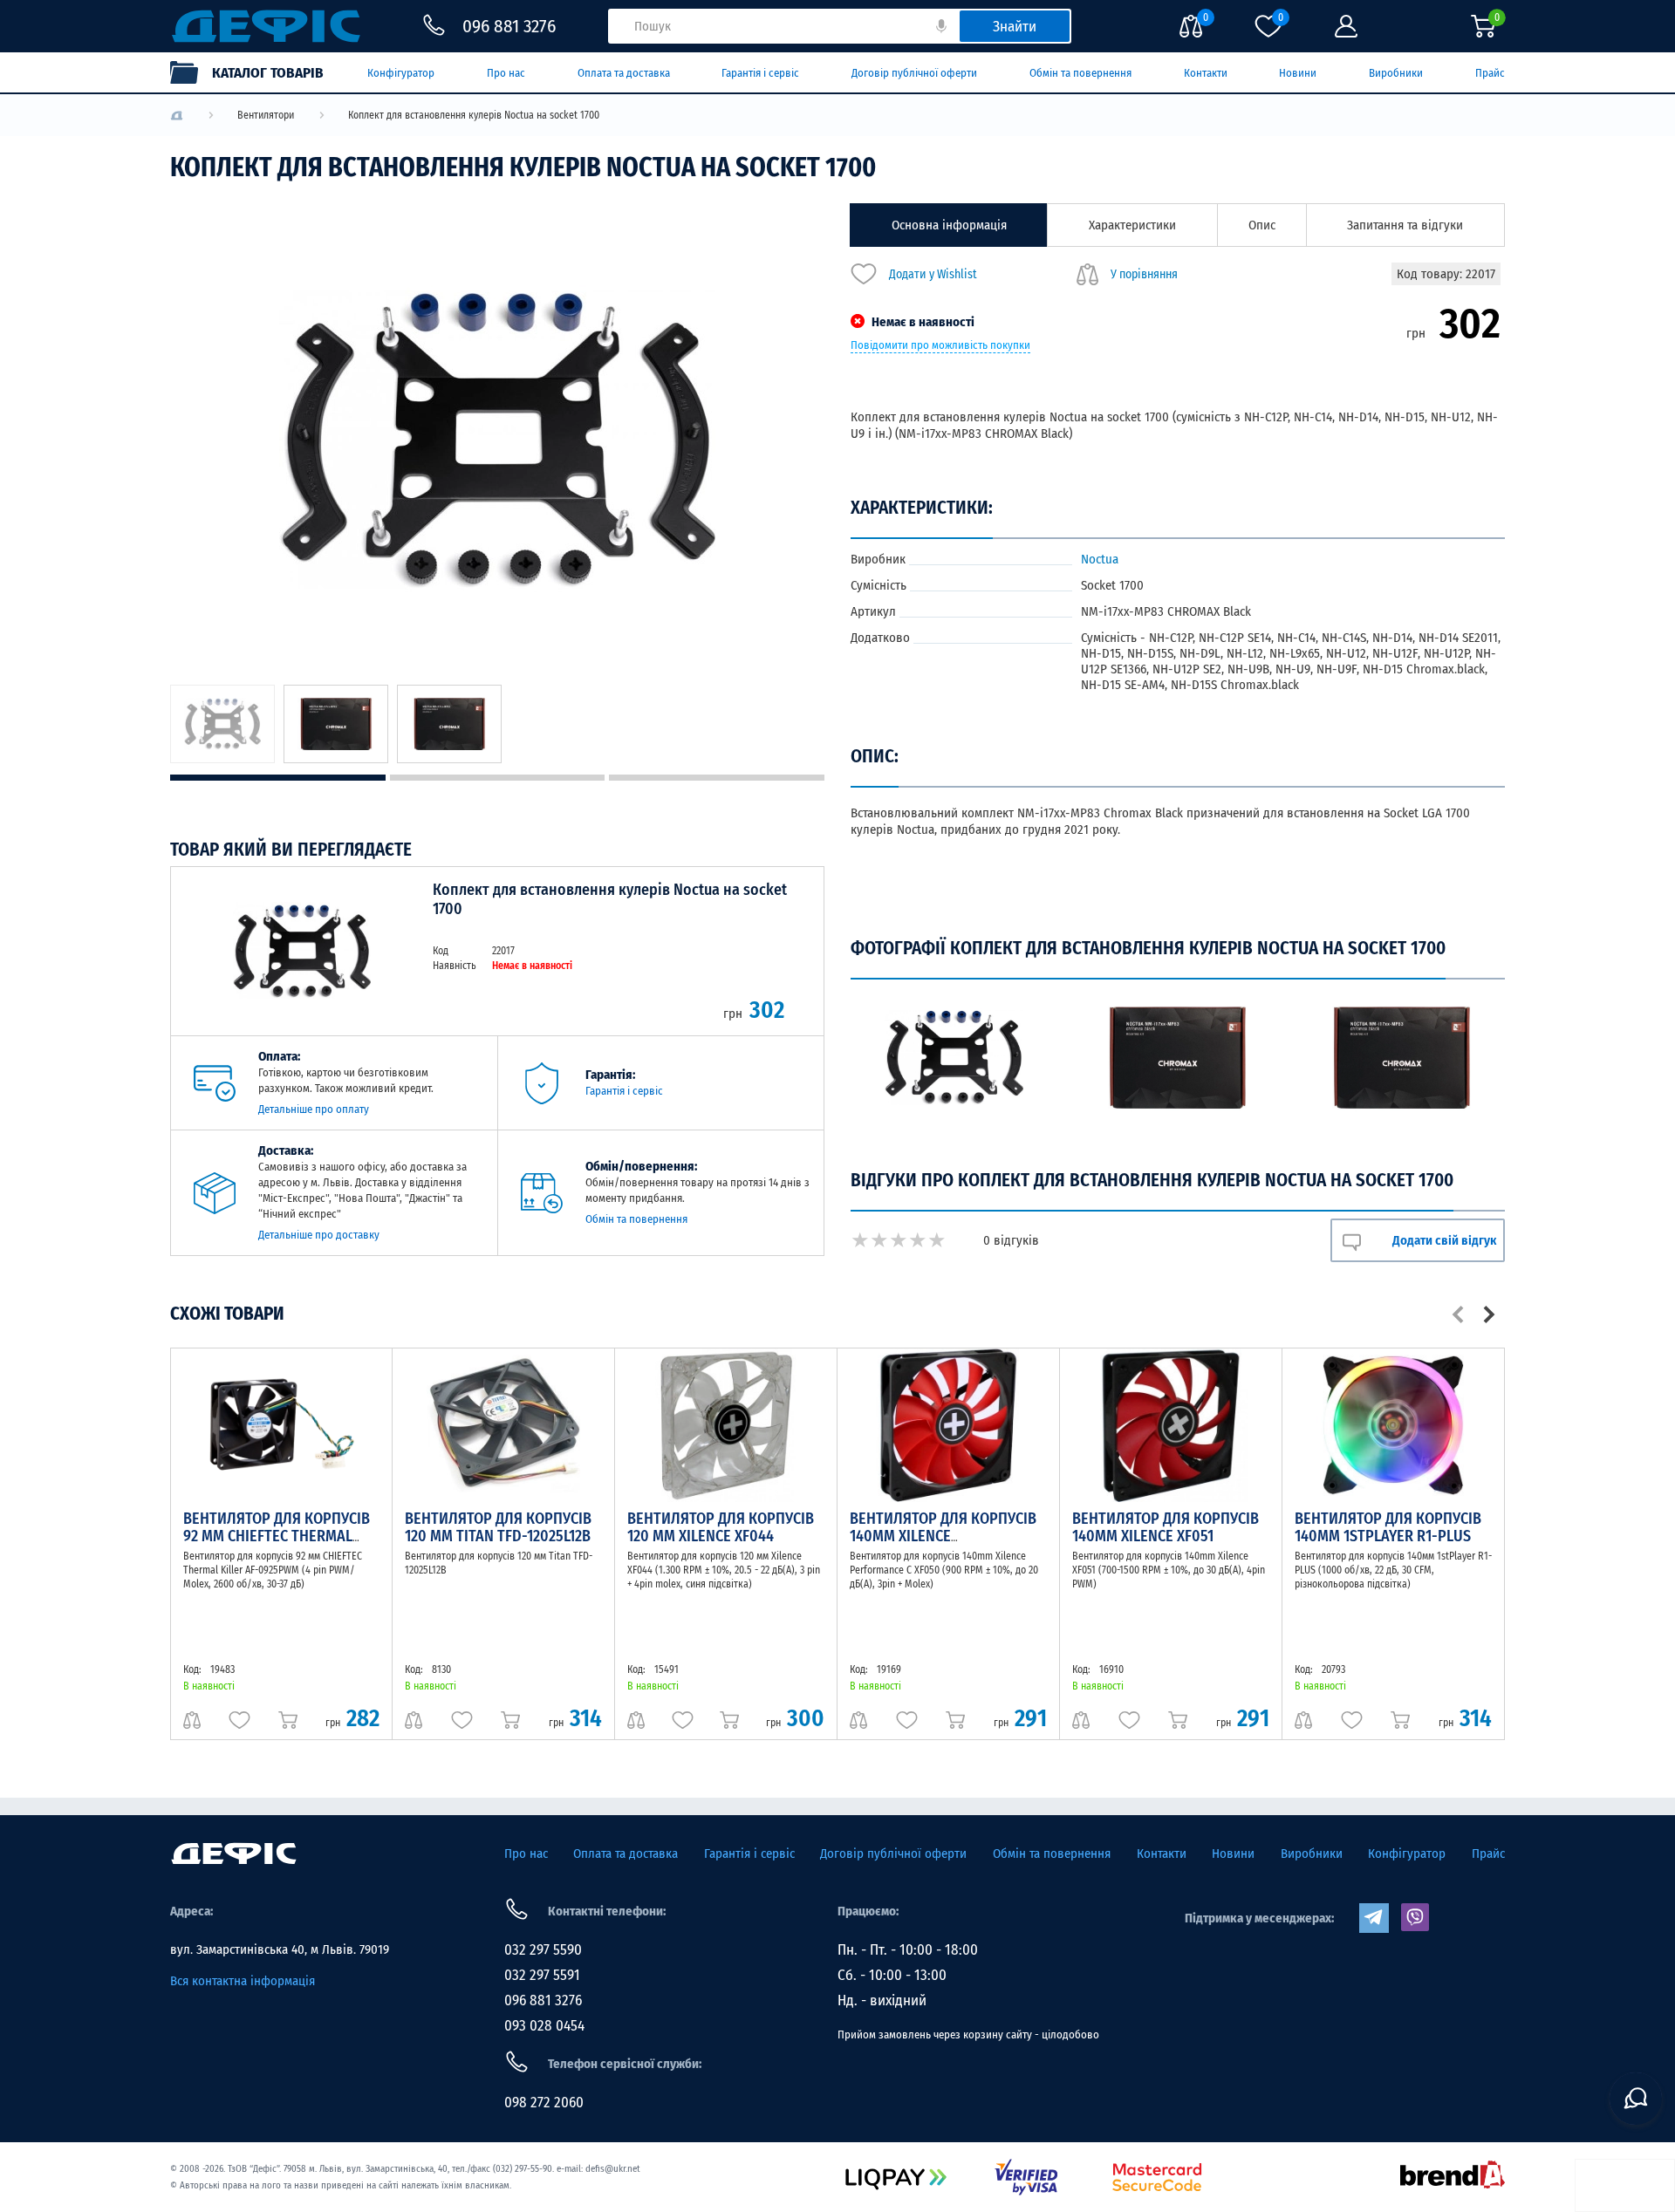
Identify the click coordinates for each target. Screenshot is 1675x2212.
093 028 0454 (544, 2026)
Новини (1298, 73)
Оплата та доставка (624, 73)
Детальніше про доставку (319, 1235)
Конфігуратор (401, 73)
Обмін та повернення (1080, 73)
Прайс (1490, 73)
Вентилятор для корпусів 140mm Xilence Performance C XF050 (943, 1536)
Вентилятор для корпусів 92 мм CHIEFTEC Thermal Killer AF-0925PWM (277, 1536)
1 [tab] (278, 778)
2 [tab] (498, 778)
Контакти (1206, 73)
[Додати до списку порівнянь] (192, 1720)
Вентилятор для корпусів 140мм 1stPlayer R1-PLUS (1388, 1527)
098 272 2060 (544, 2103)
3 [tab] (717, 778)
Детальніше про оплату (314, 1109)
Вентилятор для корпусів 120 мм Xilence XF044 (721, 1527)
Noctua (1100, 559)
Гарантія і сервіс (760, 73)
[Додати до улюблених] (239, 1720)
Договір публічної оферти (914, 73)
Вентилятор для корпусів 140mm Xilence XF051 (1166, 1527)
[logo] (177, 116)
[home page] (234, 1854)
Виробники (1396, 73)
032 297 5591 (542, 1975)
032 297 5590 (543, 1950)
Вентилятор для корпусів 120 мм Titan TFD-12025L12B (498, 1527)
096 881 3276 (543, 2000)
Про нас (506, 73)
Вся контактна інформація (243, 1981)
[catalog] (256, 72)
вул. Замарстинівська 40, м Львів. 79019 (280, 1949)
